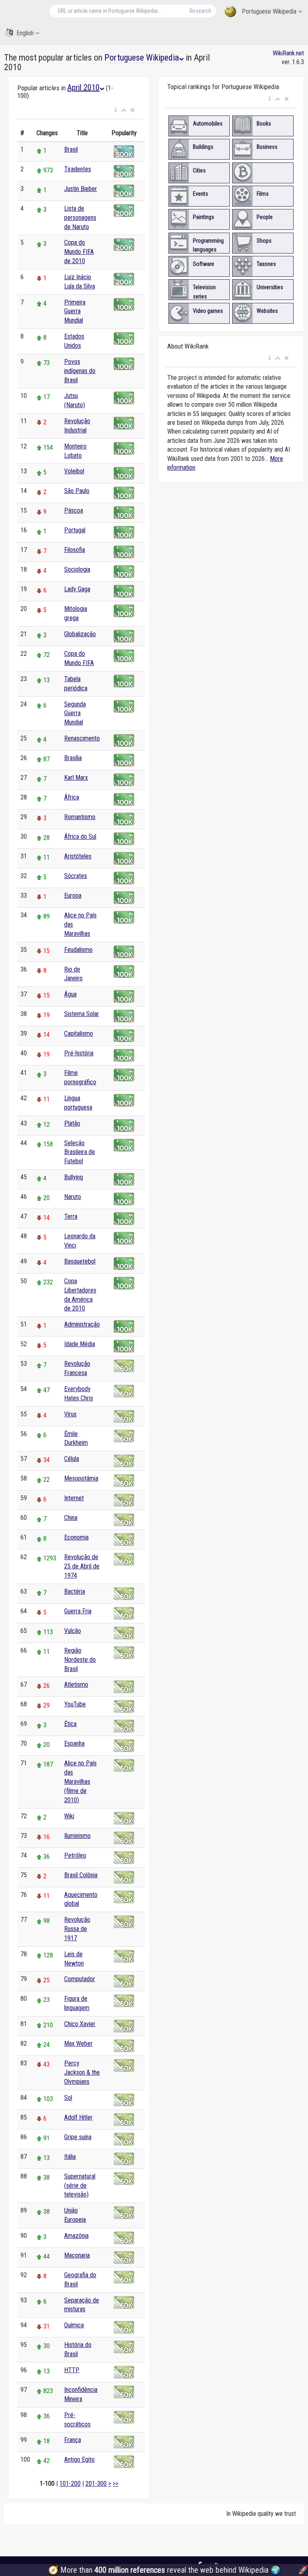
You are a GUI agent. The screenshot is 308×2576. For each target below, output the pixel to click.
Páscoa (74, 510)
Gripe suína (78, 2137)
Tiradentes (78, 169)
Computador (80, 1979)
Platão (72, 1123)
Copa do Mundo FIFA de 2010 (79, 252)
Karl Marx (76, 778)
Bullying (74, 1177)
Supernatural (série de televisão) (80, 2186)
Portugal (75, 530)
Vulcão (73, 1631)
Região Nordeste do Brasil (80, 1660)
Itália (70, 2157)
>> (115, 2484)
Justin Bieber (81, 189)
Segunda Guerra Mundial (75, 713)
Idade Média (80, 1344)
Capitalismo (79, 1033)
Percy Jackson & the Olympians (82, 2072)
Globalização (80, 634)
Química (74, 2325)
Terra (71, 1216)
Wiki (69, 1816)
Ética (70, 1724)
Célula (72, 1459)
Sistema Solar (82, 1014)
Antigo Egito (79, 2459)
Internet (74, 1498)
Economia (76, 1537)
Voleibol (74, 471)
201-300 (96, 2484)
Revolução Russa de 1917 (77, 1929)
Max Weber (78, 2044)
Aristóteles (78, 856)
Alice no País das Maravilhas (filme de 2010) (80, 1781)
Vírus (70, 1414)
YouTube (75, 1704)
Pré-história (79, 1053)
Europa (73, 896)
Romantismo (80, 817)
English (25, 33)
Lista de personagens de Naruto (80, 218)
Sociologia (77, 569)
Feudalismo (78, 950)
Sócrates (76, 876)
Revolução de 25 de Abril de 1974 (82, 1566)
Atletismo (76, 1685)
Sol (68, 2098)
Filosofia (75, 550)
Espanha (74, 1743)
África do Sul (80, 837)
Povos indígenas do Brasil (80, 371)
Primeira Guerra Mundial (75, 311)
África (72, 797)
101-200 (70, 2484)
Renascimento (82, 738)
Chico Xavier (80, 2024)
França (73, 2440)
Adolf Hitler (78, 2117)
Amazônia (76, 2236)
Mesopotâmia (81, 1478)
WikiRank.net (288, 53)
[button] (116, 110)
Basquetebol (80, 1261)
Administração (82, 1324)
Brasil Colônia (81, 1875)
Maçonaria (77, 2255)
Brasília (73, 758)
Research (201, 11)
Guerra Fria (78, 1611)
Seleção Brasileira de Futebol (80, 1152)
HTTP (72, 2370)
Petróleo (75, 1855)
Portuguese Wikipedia (269, 11)
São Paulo (77, 491)
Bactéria (75, 1591)
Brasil (71, 149)
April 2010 (83, 87)
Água (70, 994)
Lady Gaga (77, 589)
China (71, 1518)
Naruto (73, 1197)
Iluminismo (77, 1836)
